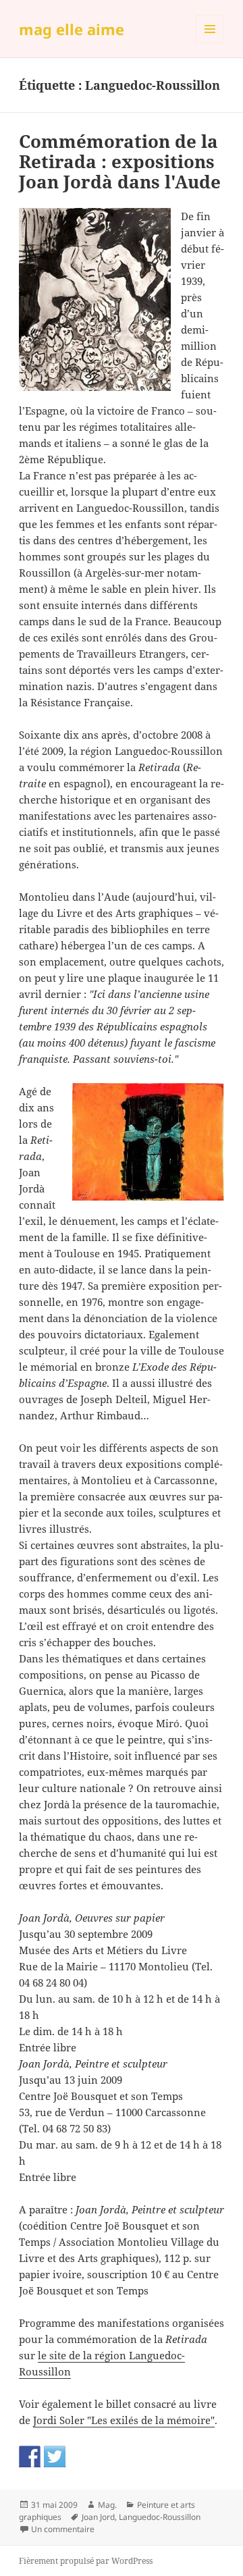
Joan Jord (98, 2517)
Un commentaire (63, 2529)
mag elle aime (72, 29)
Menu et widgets (210, 43)
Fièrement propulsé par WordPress (86, 2561)
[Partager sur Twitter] (55, 2456)
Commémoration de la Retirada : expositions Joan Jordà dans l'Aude (120, 161)
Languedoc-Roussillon (160, 2517)
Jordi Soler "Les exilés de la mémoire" (124, 2420)
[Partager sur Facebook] (30, 2456)
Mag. (107, 2505)
